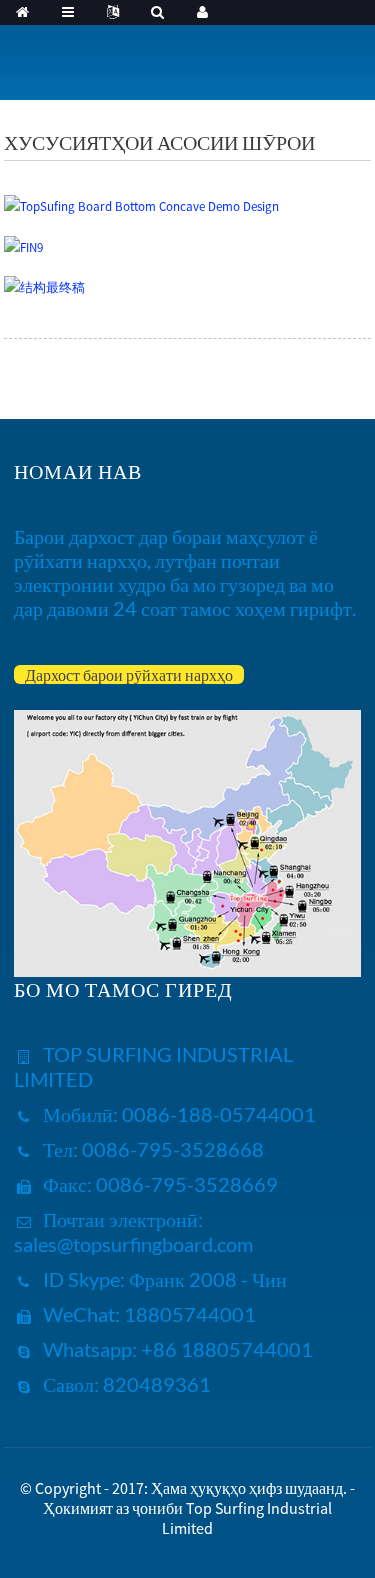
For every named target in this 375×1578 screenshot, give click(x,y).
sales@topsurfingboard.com (133, 1244)
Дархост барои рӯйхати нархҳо (129, 674)
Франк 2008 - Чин (206, 1279)
